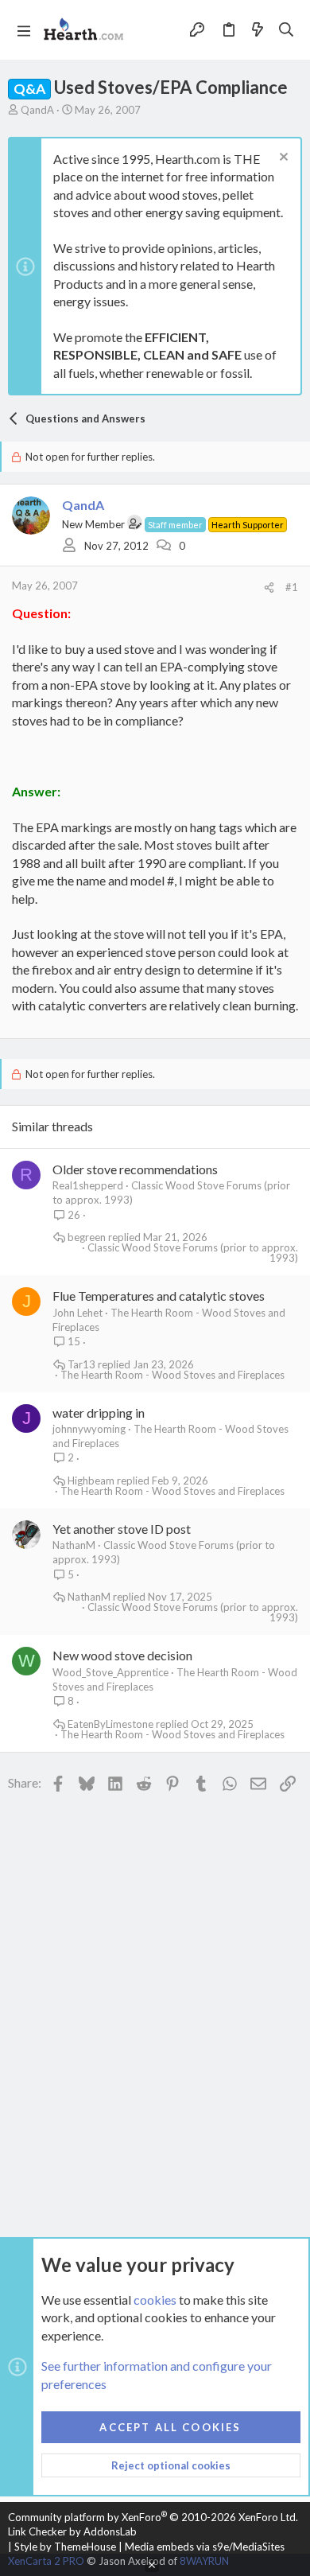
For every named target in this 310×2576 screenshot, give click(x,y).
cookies (155, 2300)
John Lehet (77, 1313)
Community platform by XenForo (153, 2517)
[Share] (269, 588)
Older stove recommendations (135, 1169)
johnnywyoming (89, 1429)
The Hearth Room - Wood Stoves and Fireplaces (172, 1375)
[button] (24, 30)
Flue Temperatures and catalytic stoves (159, 1296)
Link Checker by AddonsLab (72, 2531)
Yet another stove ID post (122, 1529)
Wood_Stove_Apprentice (110, 1672)
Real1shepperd (88, 1185)
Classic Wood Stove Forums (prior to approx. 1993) (193, 1253)
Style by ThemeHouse (65, 2547)
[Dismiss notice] (282, 159)
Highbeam (91, 1481)
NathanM (74, 1545)
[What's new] (258, 29)
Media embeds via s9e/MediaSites (205, 2547)
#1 (292, 587)
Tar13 (81, 1365)
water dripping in (99, 1413)
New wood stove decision (122, 1655)
